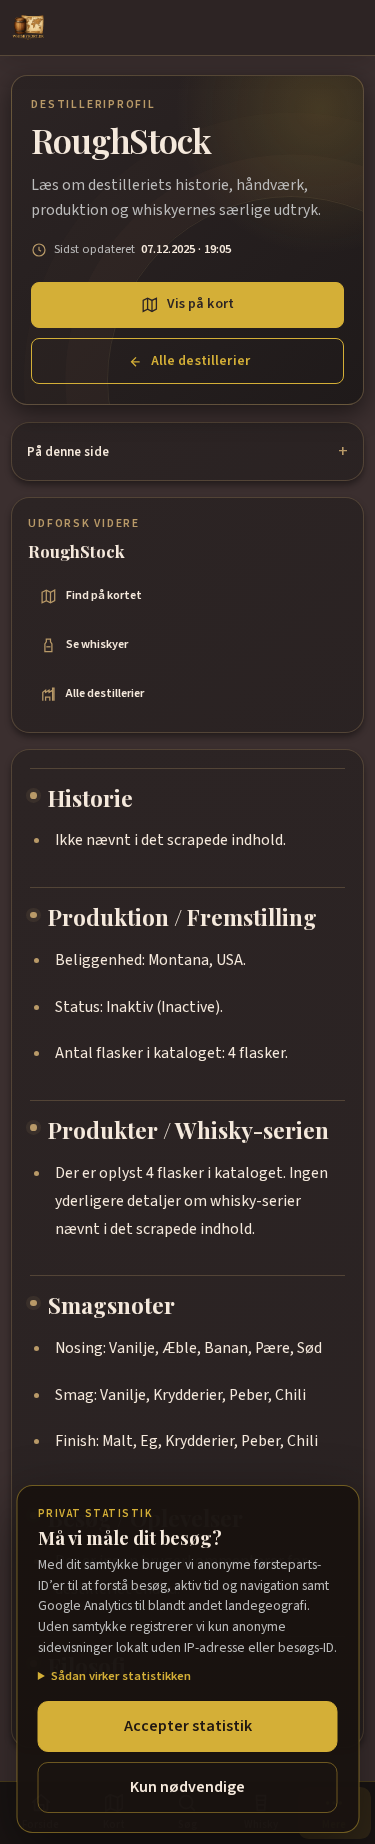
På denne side (68, 452)
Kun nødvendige (187, 1787)
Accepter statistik (188, 1726)
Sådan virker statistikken (121, 1676)
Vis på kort (201, 304)
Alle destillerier (200, 361)
